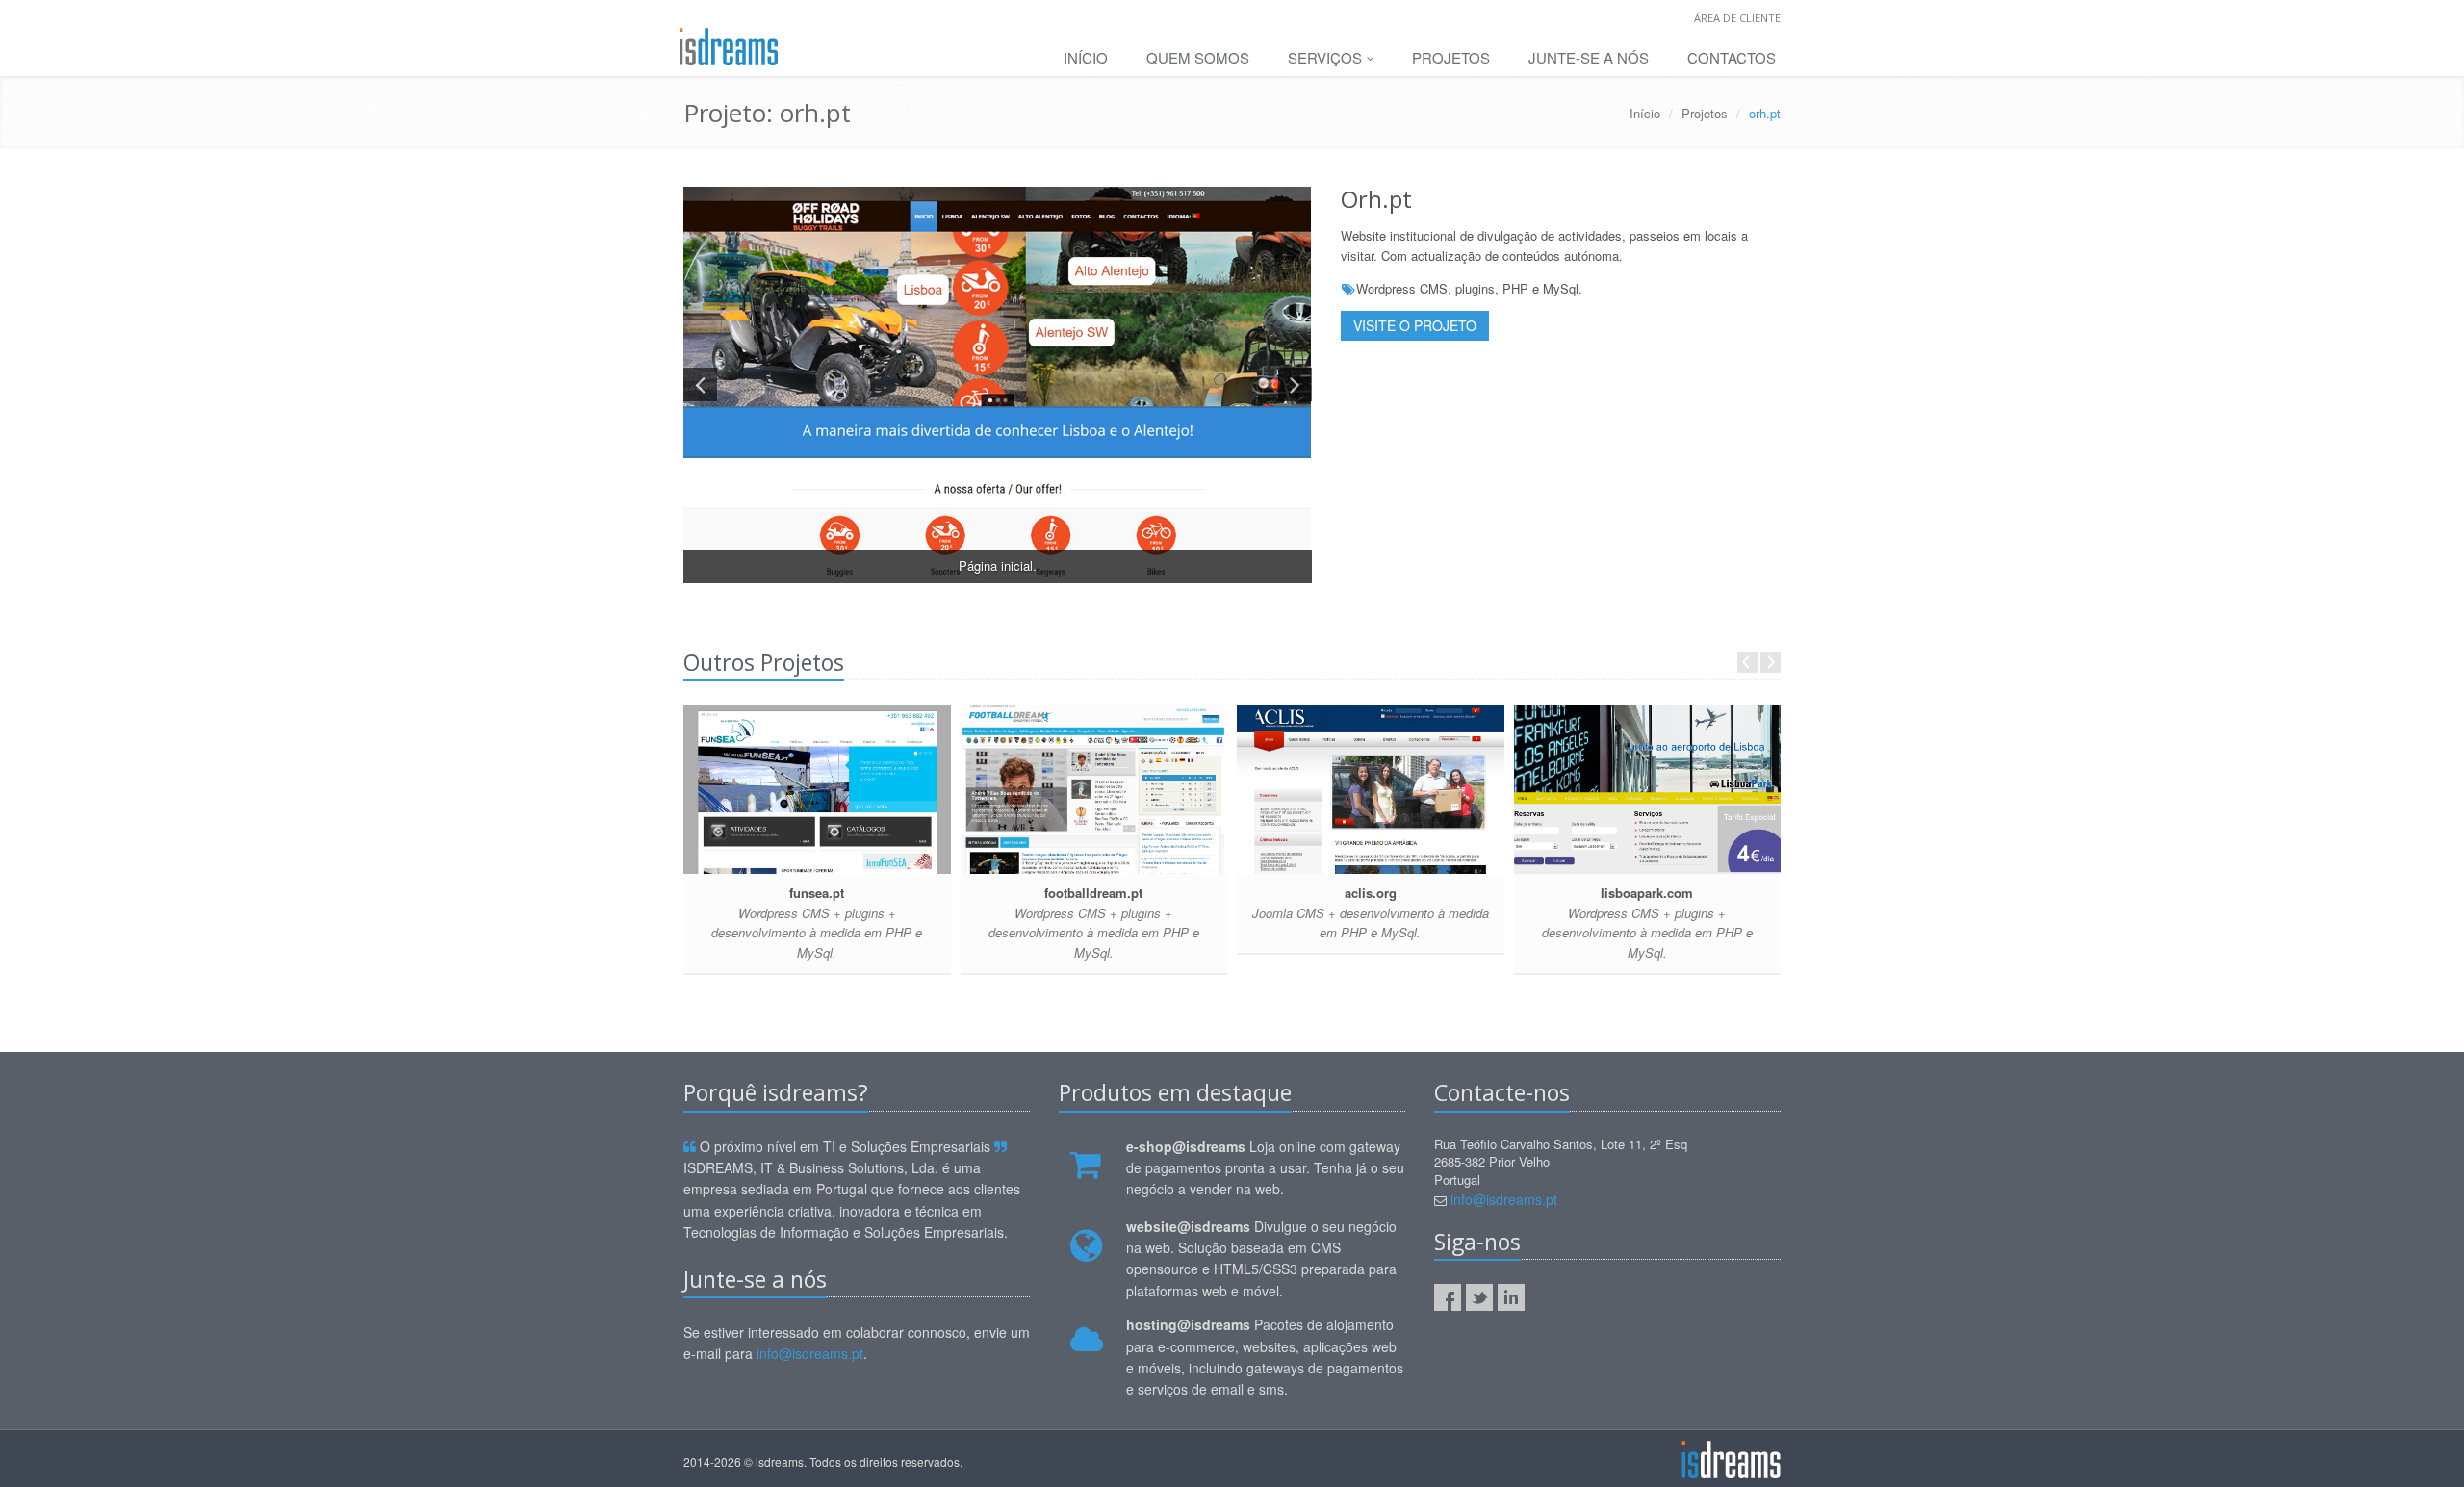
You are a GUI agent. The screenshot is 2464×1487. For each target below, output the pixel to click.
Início (1086, 57)
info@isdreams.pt (810, 1353)
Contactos (1732, 57)
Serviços (1327, 57)
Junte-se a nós (1589, 57)
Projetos (1451, 57)
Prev (1747, 662)
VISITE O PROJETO (1415, 325)
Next (1771, 662)
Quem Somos (1198, 57)
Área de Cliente (1737, 18)
